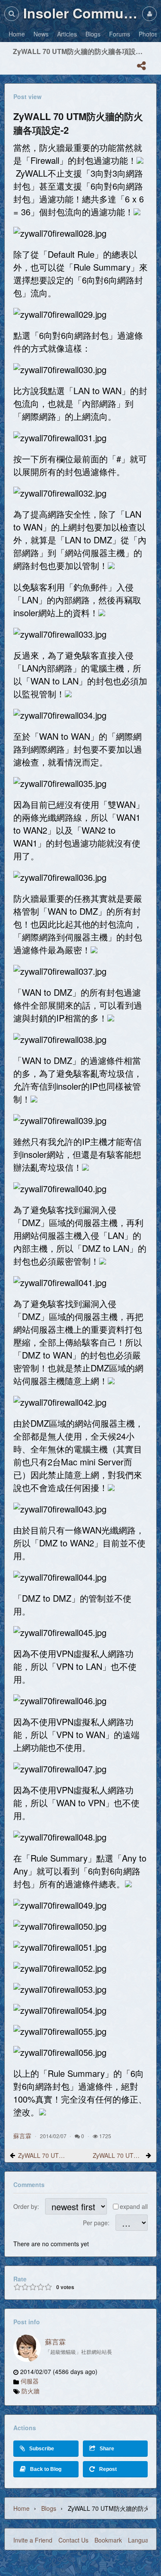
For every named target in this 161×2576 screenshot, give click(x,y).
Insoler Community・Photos (80, 13)
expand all (134, 2206)
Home (21, 2508)
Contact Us (73, 2540)
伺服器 (30, 2381)
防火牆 (30, 2391)
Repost (108, 2469)
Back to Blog (46, 2469)
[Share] (141, 66)
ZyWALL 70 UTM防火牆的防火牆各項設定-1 (43, 2155)
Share (107, 2449)
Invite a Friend (33, 2540)
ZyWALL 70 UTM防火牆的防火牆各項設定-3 (118, 2155)
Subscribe (42, 2449)
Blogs (49, 2508)
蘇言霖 (22, 2136)
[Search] (12, 14)
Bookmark (108, 2540)
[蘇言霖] (27, 2348)
